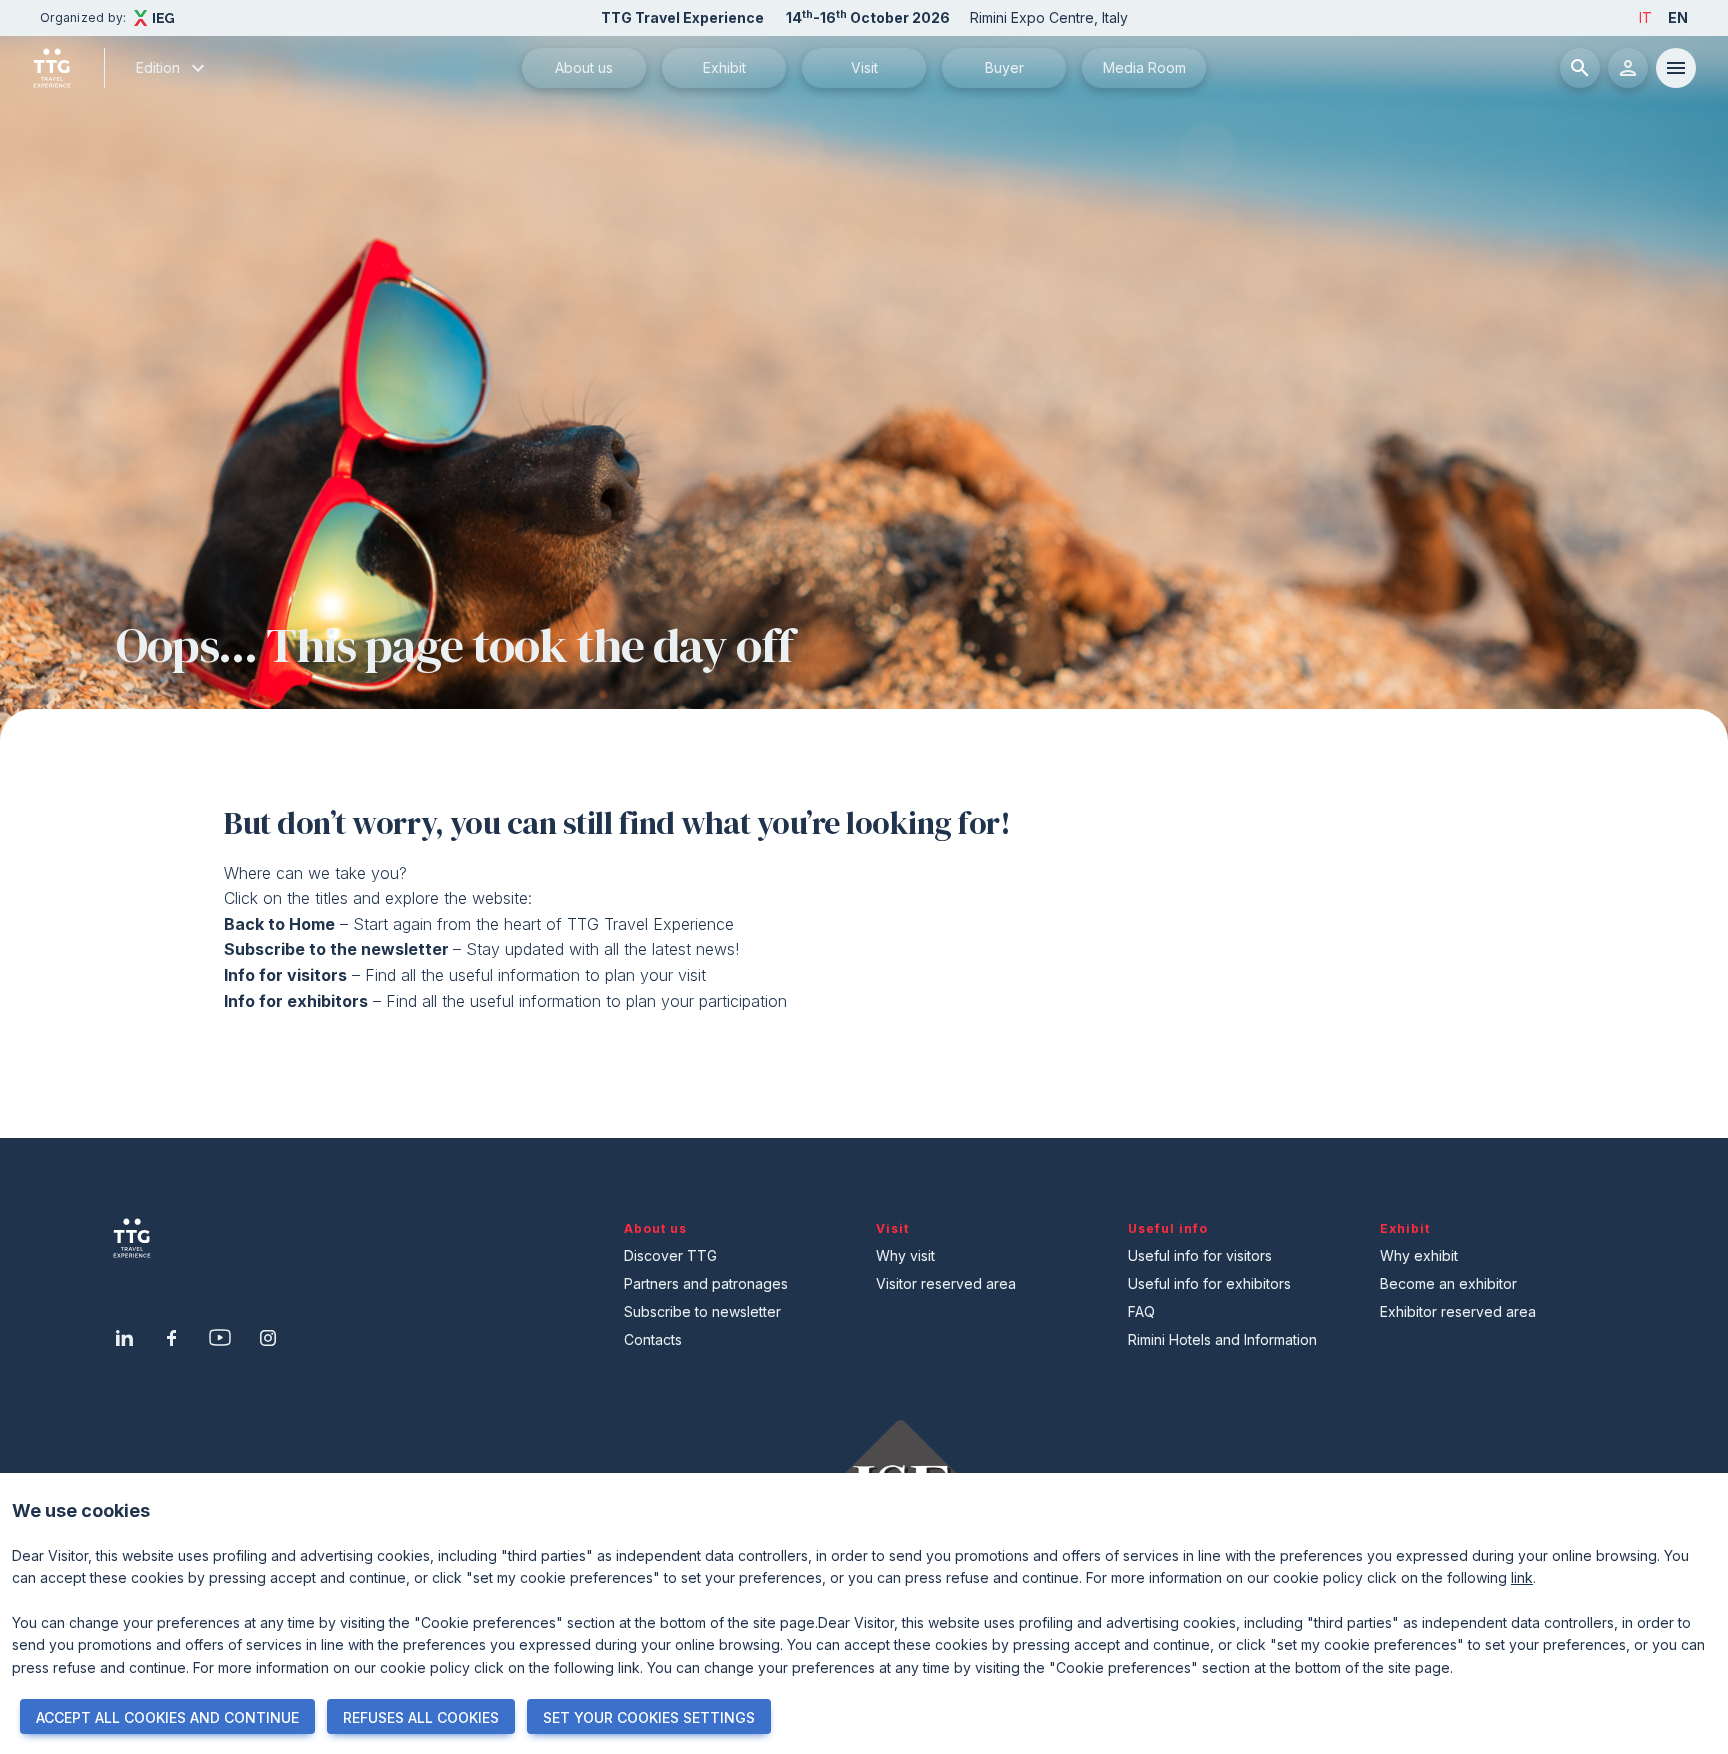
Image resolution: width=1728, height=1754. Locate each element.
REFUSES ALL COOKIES (421, 1717)
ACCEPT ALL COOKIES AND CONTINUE (167, 1717)
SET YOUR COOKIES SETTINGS (649, 1717)
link (1522, 1577)
